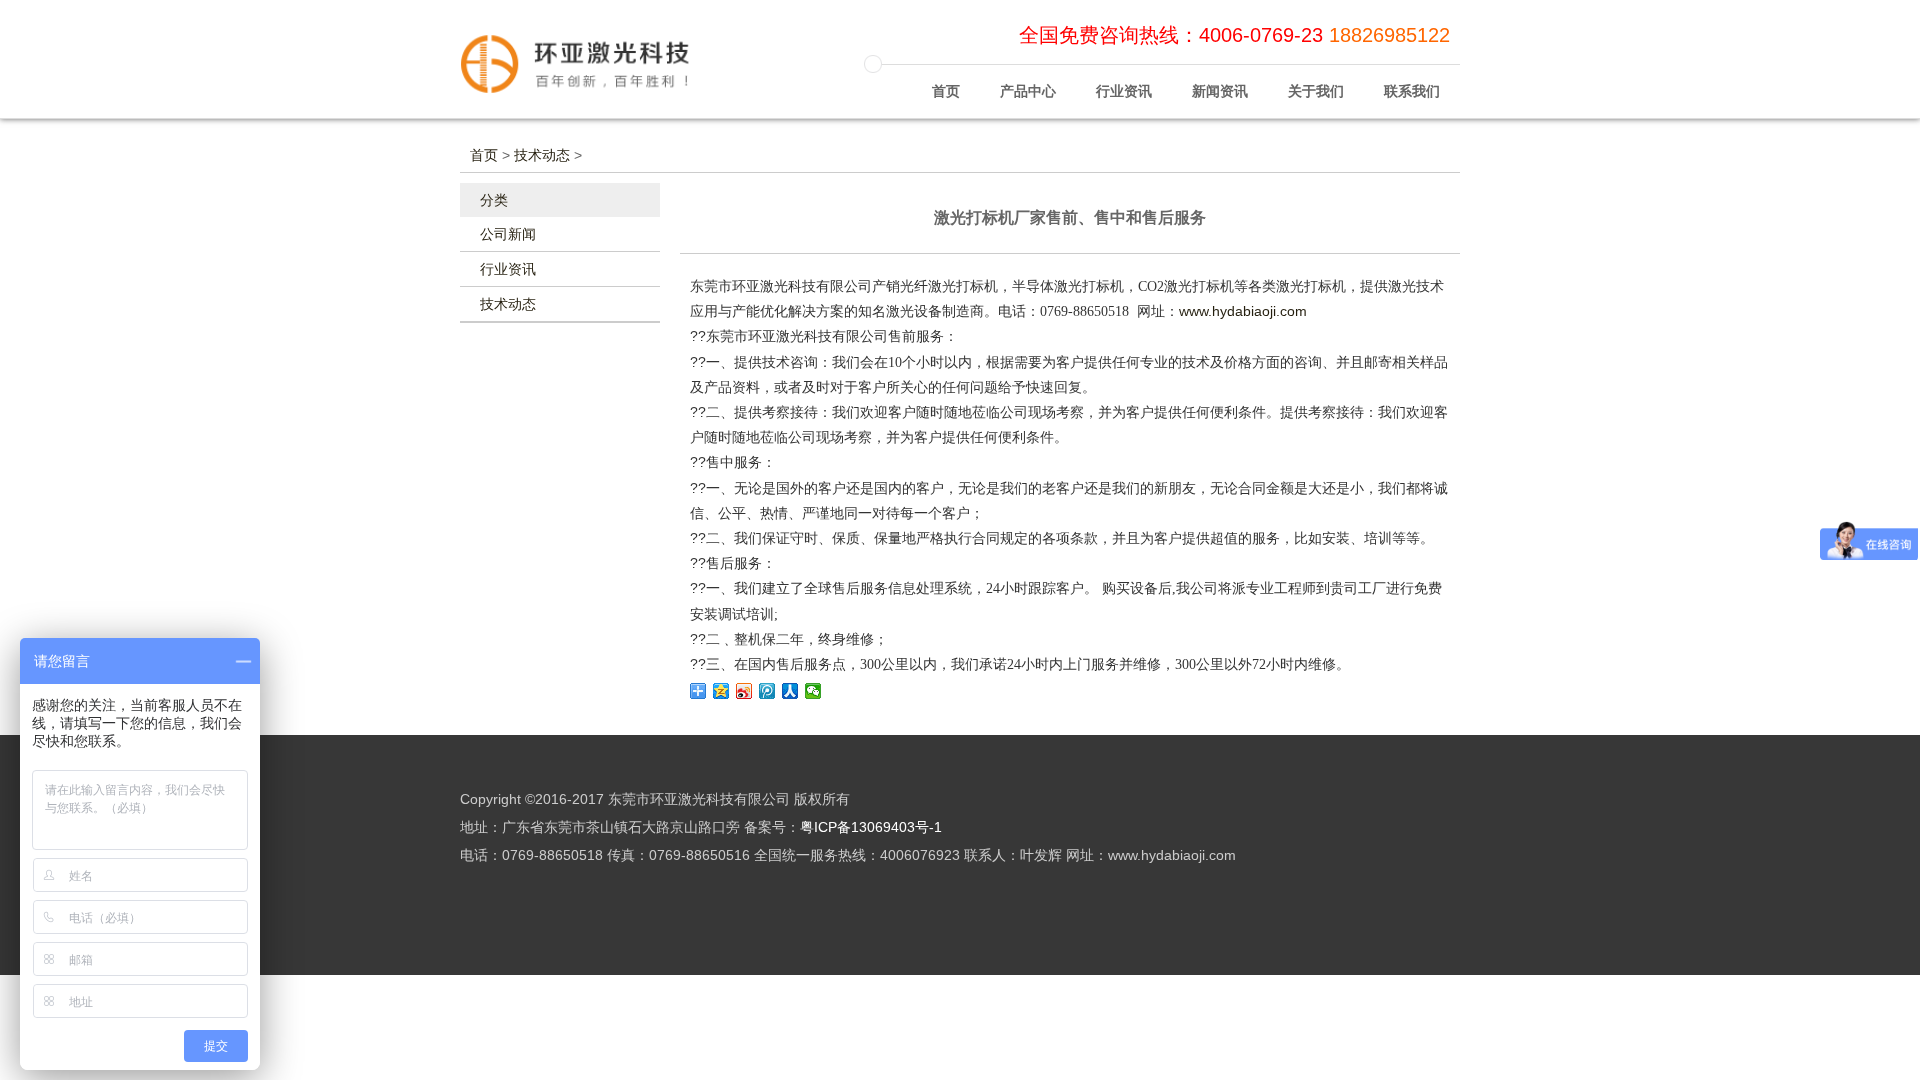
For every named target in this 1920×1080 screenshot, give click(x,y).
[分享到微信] (813, 691)
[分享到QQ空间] (721, 691)
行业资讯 (1124, 91)
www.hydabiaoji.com (1243, 311)
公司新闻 (508, 234)
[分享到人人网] (790, 691)
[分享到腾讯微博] (767, 691)
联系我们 (1412, 91)
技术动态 (542, 155)
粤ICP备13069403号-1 (871, 827)
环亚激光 (590, 72)
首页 (946, 91)
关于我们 (1316, 91)
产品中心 (1028, 91)
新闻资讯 (1220, 91)
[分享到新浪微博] (744, 691)
